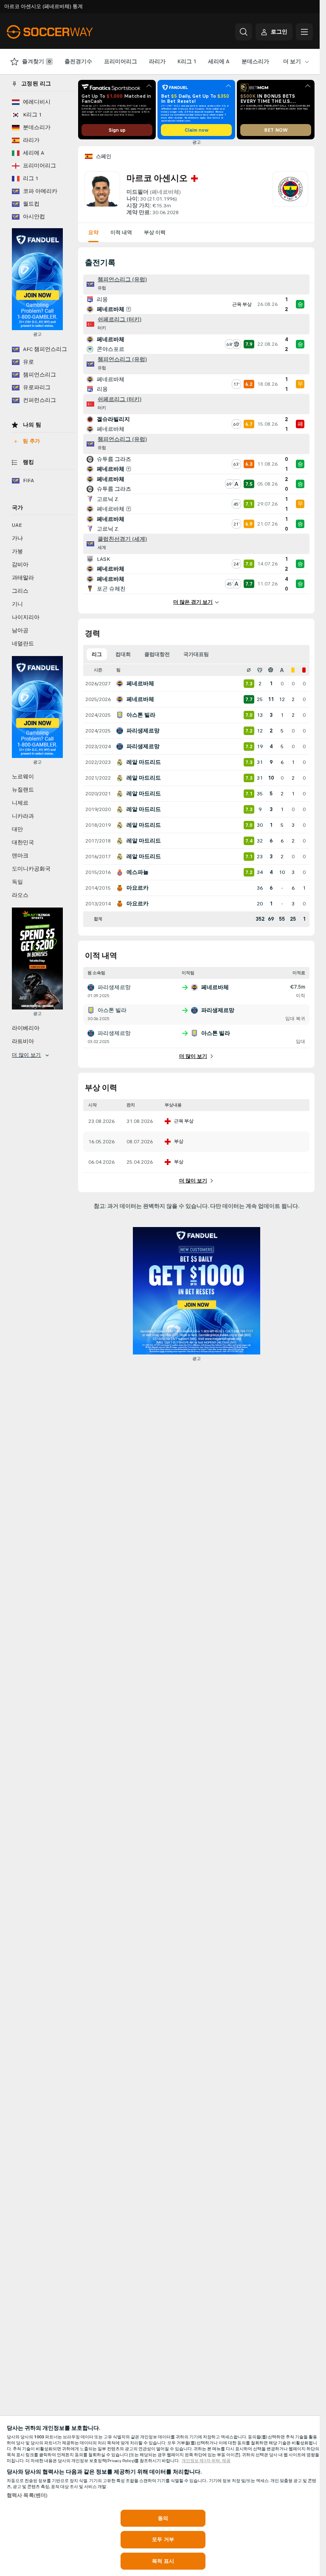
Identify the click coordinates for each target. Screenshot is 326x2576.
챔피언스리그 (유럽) (122, 280)
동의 (163, 2518)
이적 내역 (121, 232)
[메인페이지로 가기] (65, 32)
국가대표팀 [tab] (196, 654)
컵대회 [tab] (123, 654)
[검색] (244, 32)
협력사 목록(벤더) (27, 2495)
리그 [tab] (97, 654)
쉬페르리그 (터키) (119, 320)
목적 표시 (163, 2561)
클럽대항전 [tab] (157, 654)
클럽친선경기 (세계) (122, 539)
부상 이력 (155, 232)
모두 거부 (163, 2539)
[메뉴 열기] (304, 32)
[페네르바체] (290, 194)
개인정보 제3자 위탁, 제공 (206, 2461)
